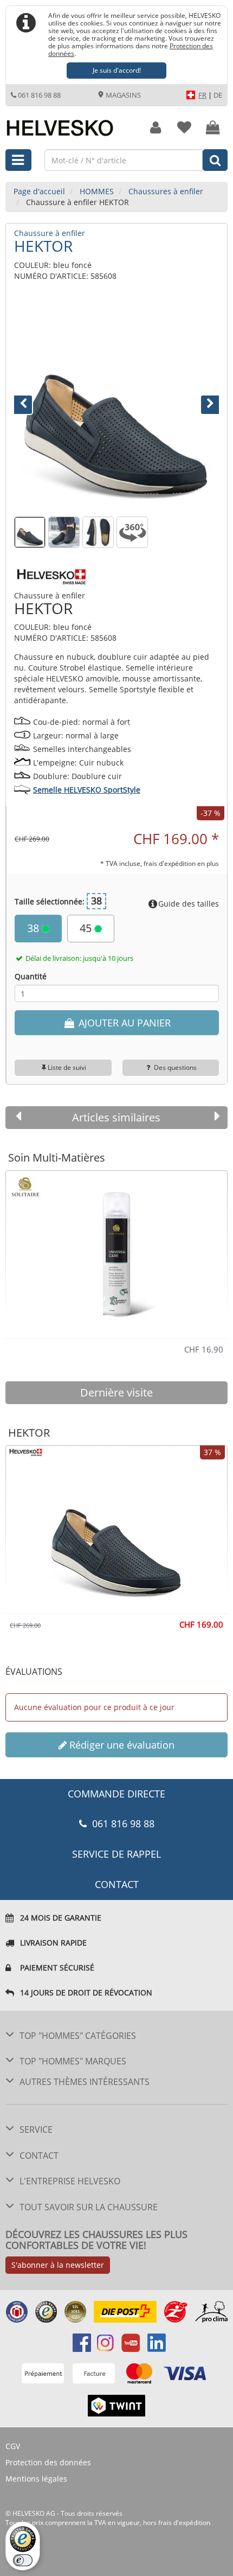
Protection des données (48, 2462)
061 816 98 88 (39, 95)
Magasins (122, 95)
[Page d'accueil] (68, 122)
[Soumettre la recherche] (215, 160)
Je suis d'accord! (117, 70)
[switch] (23, 2560)
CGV (13, 2446)
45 (87, 928)
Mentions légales (36, 2479)
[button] (30, 403)
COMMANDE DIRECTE (116, 1794)
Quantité (31, 976)
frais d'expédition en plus (181, 863)
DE (218, 95)
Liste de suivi (67, 1067)
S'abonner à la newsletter (58, 2265)
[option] (116, 1250)
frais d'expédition (184, 2523)
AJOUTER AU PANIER (123, 1023)
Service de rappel (116, 1854)
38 (34, 928)
